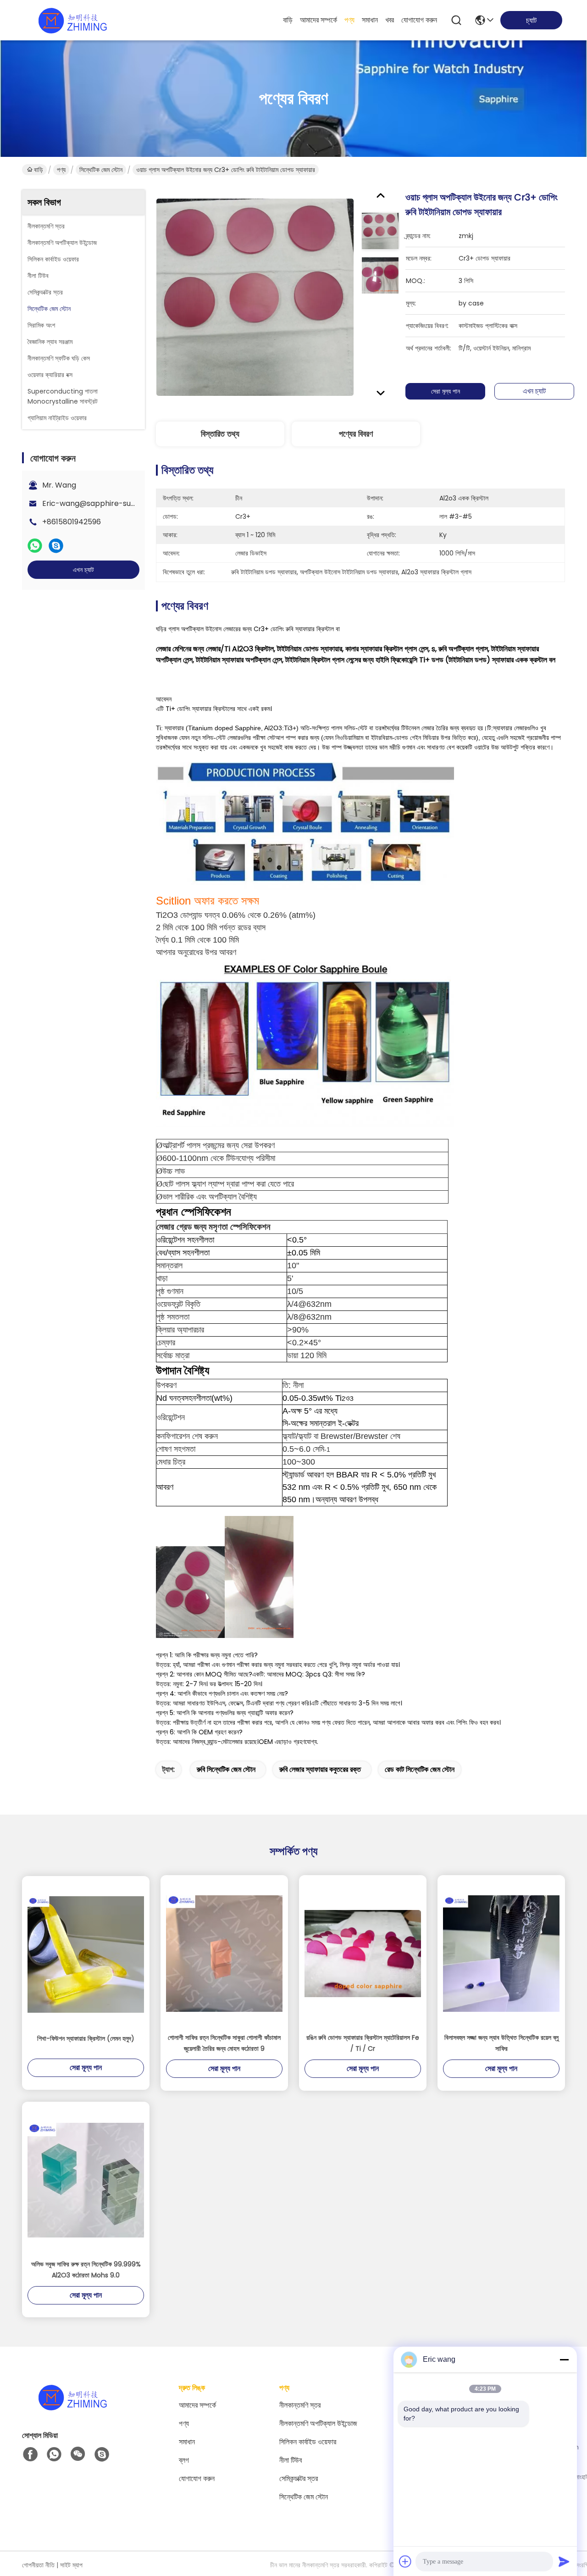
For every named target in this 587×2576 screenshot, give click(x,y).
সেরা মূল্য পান (446, 391)
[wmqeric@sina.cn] (102, 2454)
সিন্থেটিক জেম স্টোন (101, 170)
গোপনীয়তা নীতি (38, 2565)
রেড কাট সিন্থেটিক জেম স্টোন (420, 1769)
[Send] (564, 2561)
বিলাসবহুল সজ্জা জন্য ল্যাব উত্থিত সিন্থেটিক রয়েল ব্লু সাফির (501, 2043)
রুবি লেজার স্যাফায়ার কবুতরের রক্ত (320, 1769)
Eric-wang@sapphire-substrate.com (109, 503)
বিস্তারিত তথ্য (220, 434)
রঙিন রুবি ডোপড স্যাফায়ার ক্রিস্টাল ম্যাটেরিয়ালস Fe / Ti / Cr (363, 2043)
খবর (390, 20)
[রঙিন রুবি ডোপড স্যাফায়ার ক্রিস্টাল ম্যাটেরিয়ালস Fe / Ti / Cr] (363, 1954)
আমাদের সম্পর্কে (318, 20)
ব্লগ (184, 2460)
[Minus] (564, 2359)
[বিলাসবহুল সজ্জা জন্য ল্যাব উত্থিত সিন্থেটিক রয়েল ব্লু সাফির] (501, 1954)
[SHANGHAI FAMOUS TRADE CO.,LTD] (72, 20)
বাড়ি (288, 20)
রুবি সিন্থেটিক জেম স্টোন (226, 1769)
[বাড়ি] (72, 2408)
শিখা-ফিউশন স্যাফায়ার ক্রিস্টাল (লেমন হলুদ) (86, 2038)
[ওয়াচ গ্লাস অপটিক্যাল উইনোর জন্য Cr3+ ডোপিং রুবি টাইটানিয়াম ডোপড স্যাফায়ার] (255, 297)
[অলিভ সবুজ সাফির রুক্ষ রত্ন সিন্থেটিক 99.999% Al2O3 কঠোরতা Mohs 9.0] (86, 2180)
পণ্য (349, 20)
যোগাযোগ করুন (419, 20)
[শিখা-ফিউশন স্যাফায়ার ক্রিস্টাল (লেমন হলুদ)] (86, 1954)
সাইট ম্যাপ (71, 2565)
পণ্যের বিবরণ (356, 434)
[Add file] (405, 2561)
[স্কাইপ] (56, 546)
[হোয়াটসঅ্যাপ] (35, 546)
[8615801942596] (54, 2454)
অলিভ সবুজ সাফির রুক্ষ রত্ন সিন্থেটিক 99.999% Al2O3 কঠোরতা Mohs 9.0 (86, 2270)
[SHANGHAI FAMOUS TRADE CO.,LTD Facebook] (30, 2454)
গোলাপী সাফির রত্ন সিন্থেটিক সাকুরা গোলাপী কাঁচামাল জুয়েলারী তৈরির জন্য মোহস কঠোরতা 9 (224, 2043)
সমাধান (370, 20)
